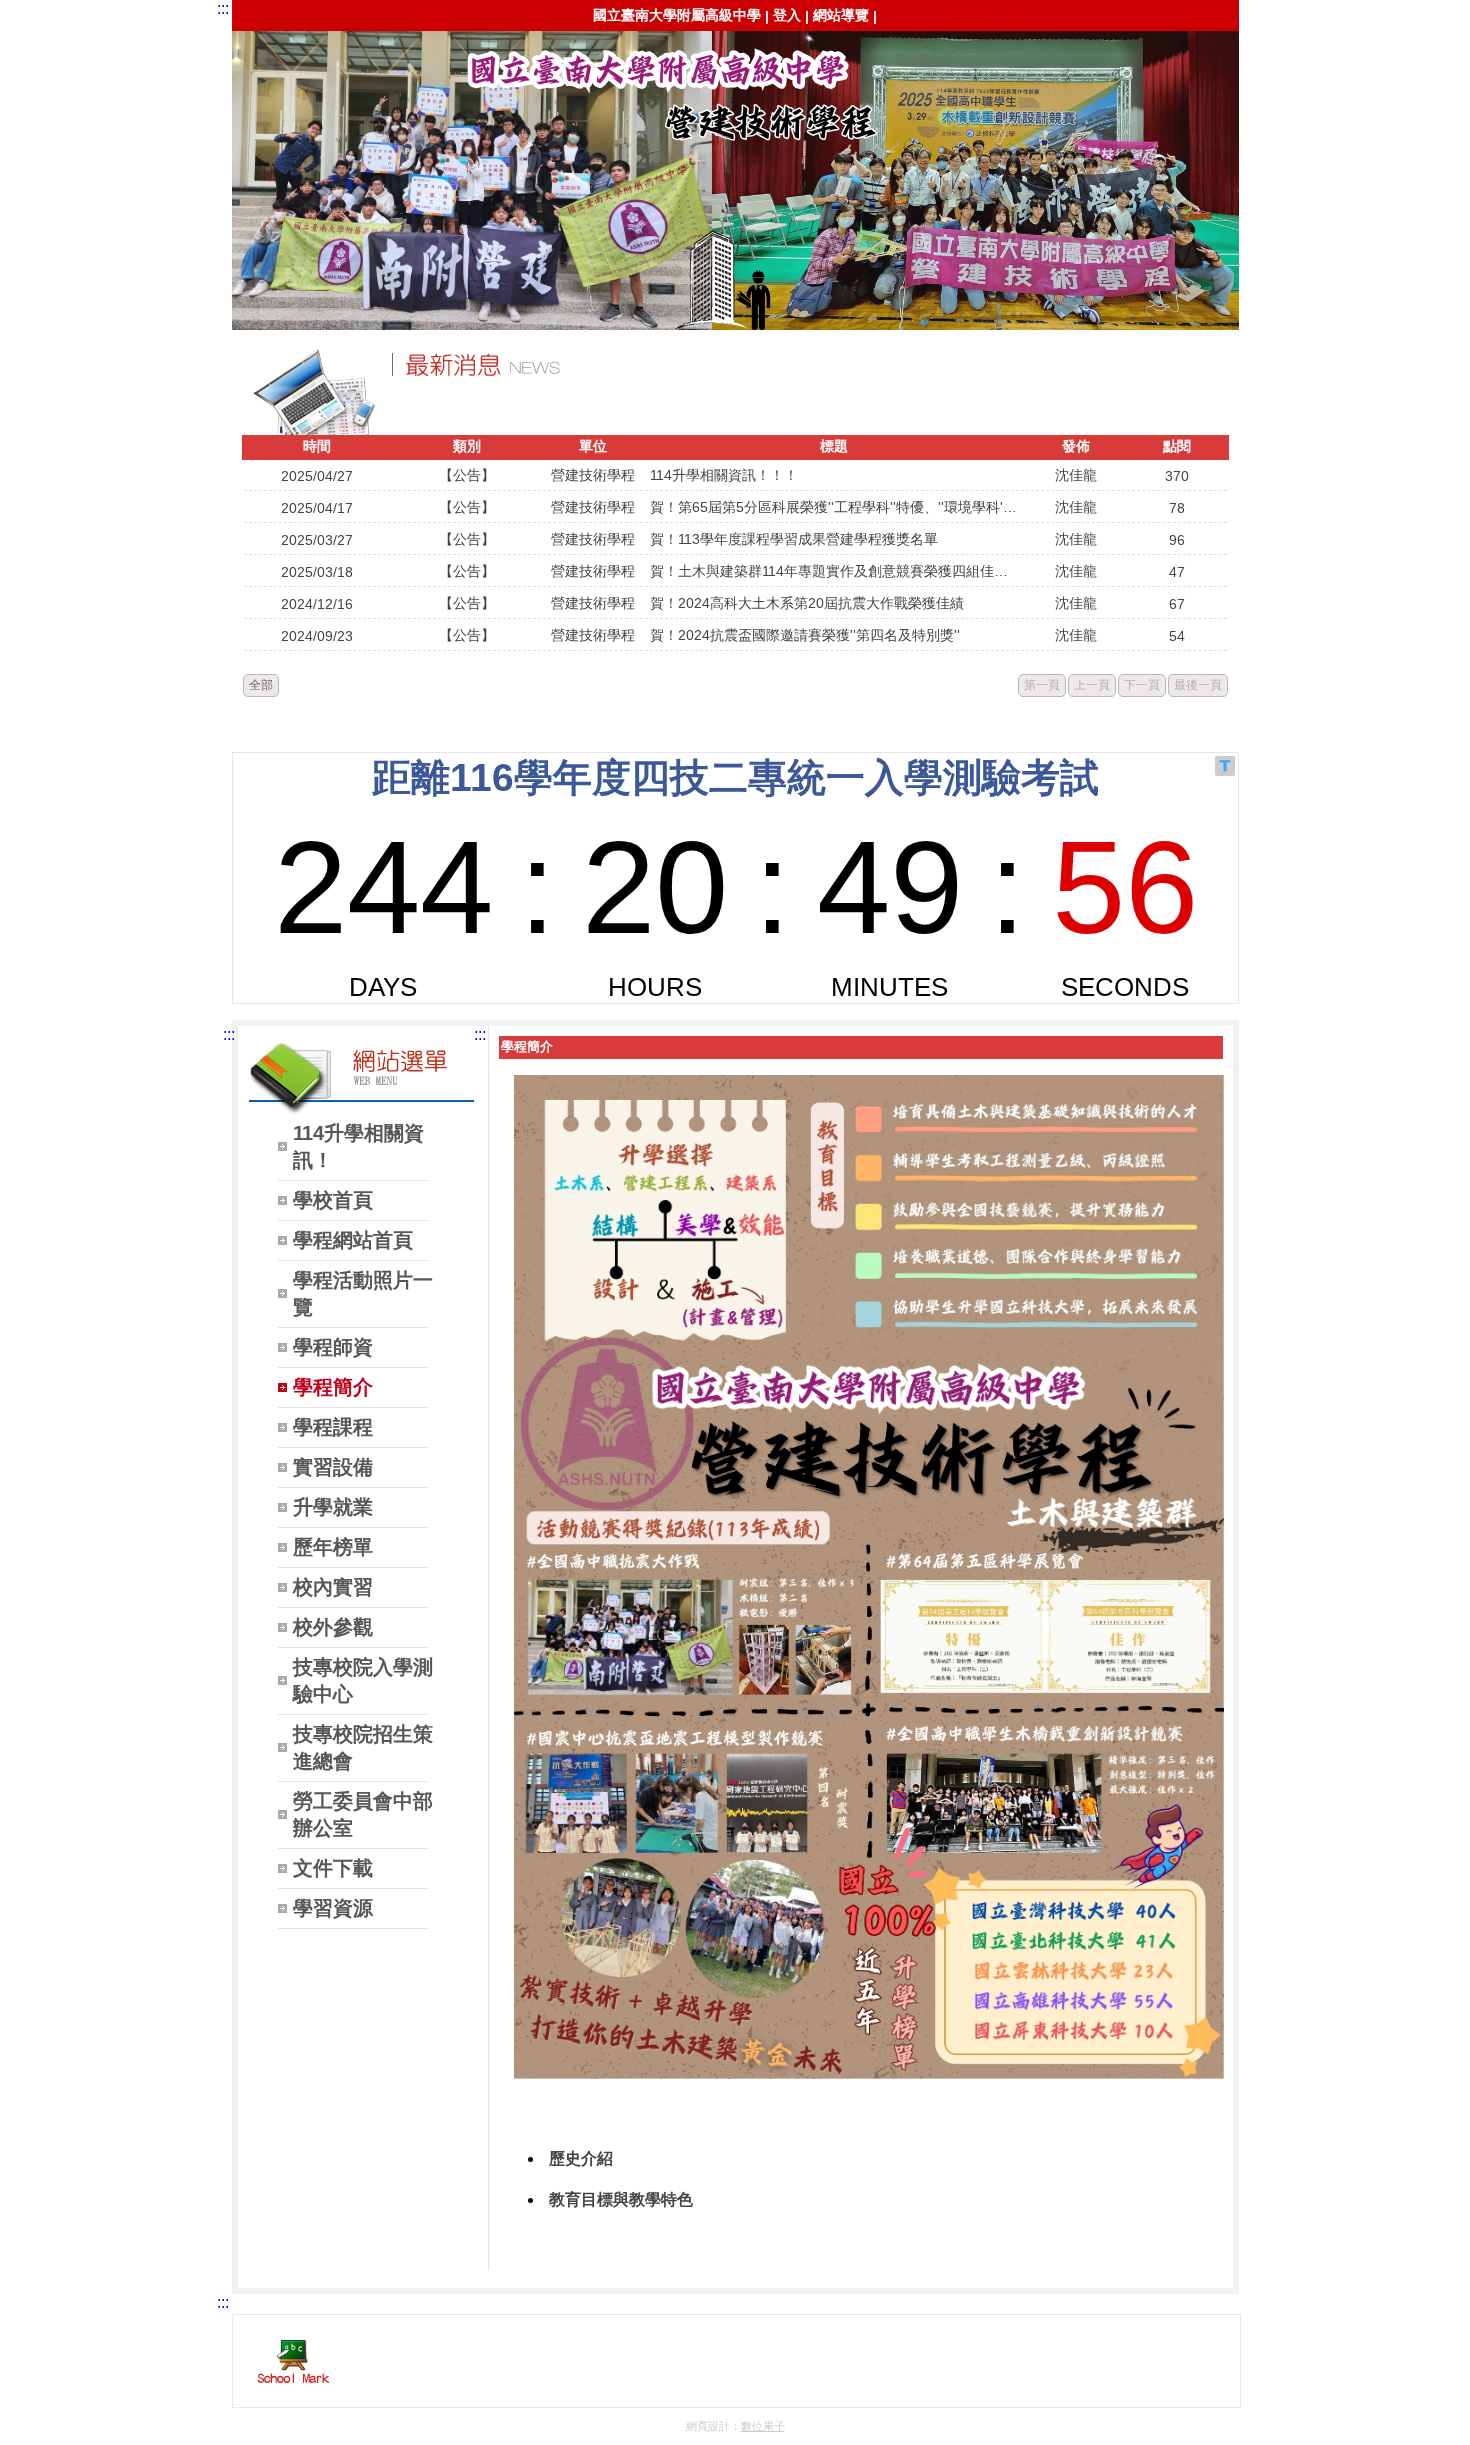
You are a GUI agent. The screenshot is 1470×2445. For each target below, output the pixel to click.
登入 (787, 15)
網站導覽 (841, 15)
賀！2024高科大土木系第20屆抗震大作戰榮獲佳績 (807, 603)
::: (223, 8)
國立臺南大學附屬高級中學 (677, 15)
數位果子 (763, 2426)
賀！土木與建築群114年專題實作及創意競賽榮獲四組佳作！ (834, 571)
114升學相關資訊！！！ (724, 475)
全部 (261, 685)
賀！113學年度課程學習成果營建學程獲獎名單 (794, 539)
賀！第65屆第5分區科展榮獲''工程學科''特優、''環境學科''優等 (834, 507)
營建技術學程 (267, 66)
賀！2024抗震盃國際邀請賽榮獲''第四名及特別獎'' (805, 635)
